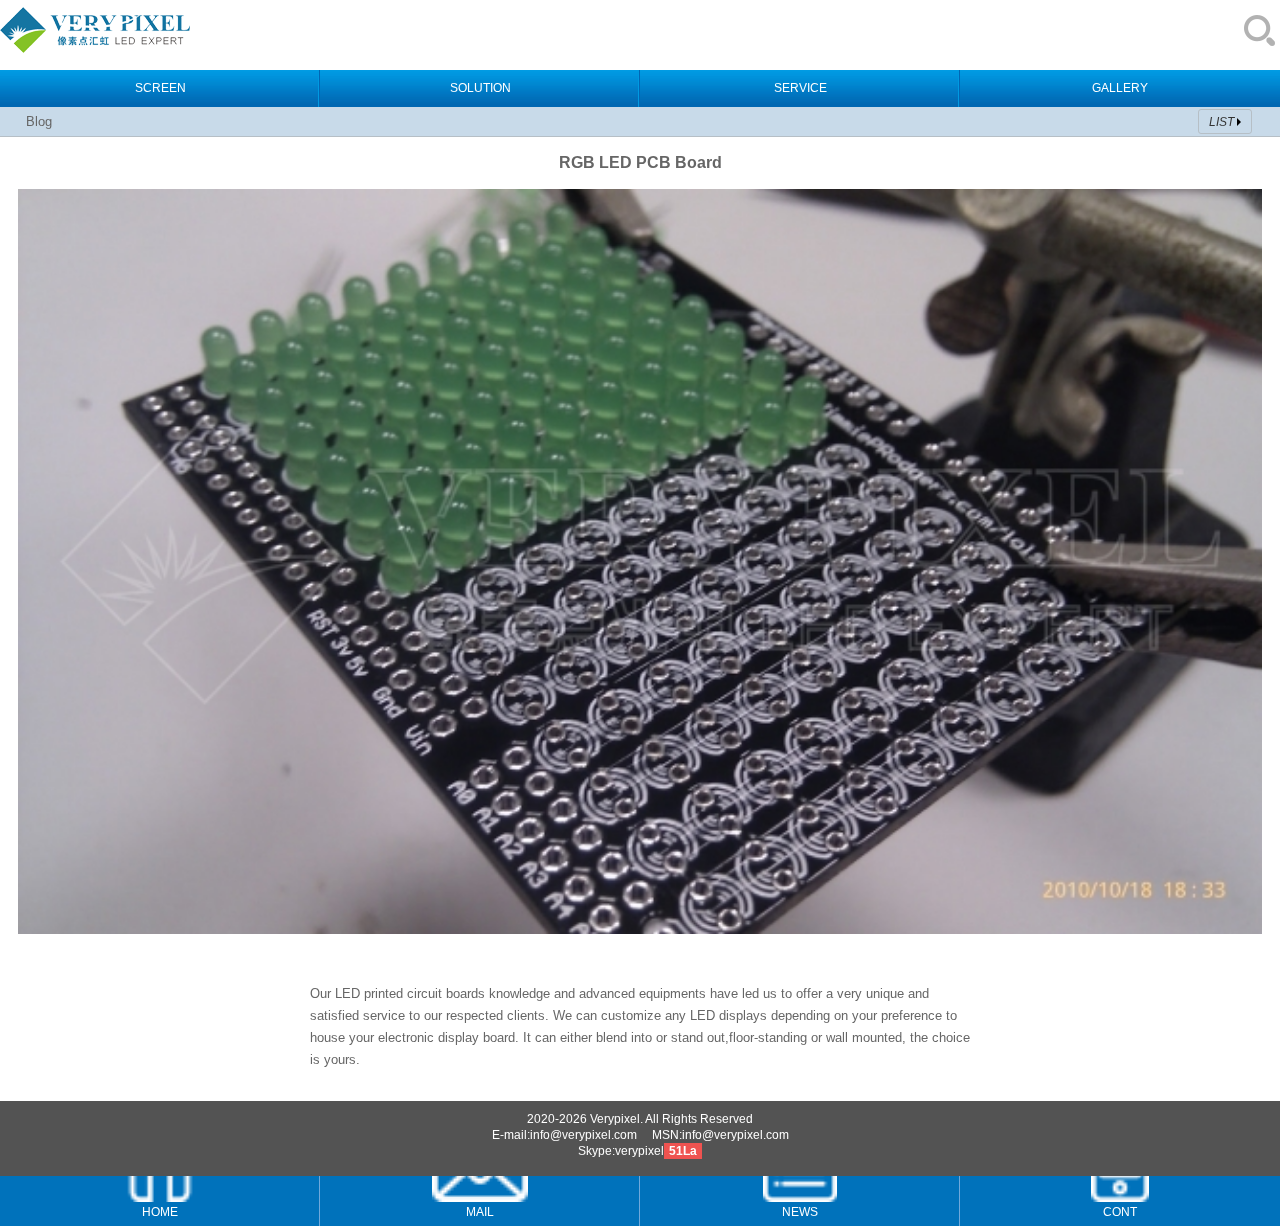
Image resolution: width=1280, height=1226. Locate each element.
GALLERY (1120, 88)
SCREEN (160, 88)
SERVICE (800, 88)
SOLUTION (480, 88)
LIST (1221, 122)
